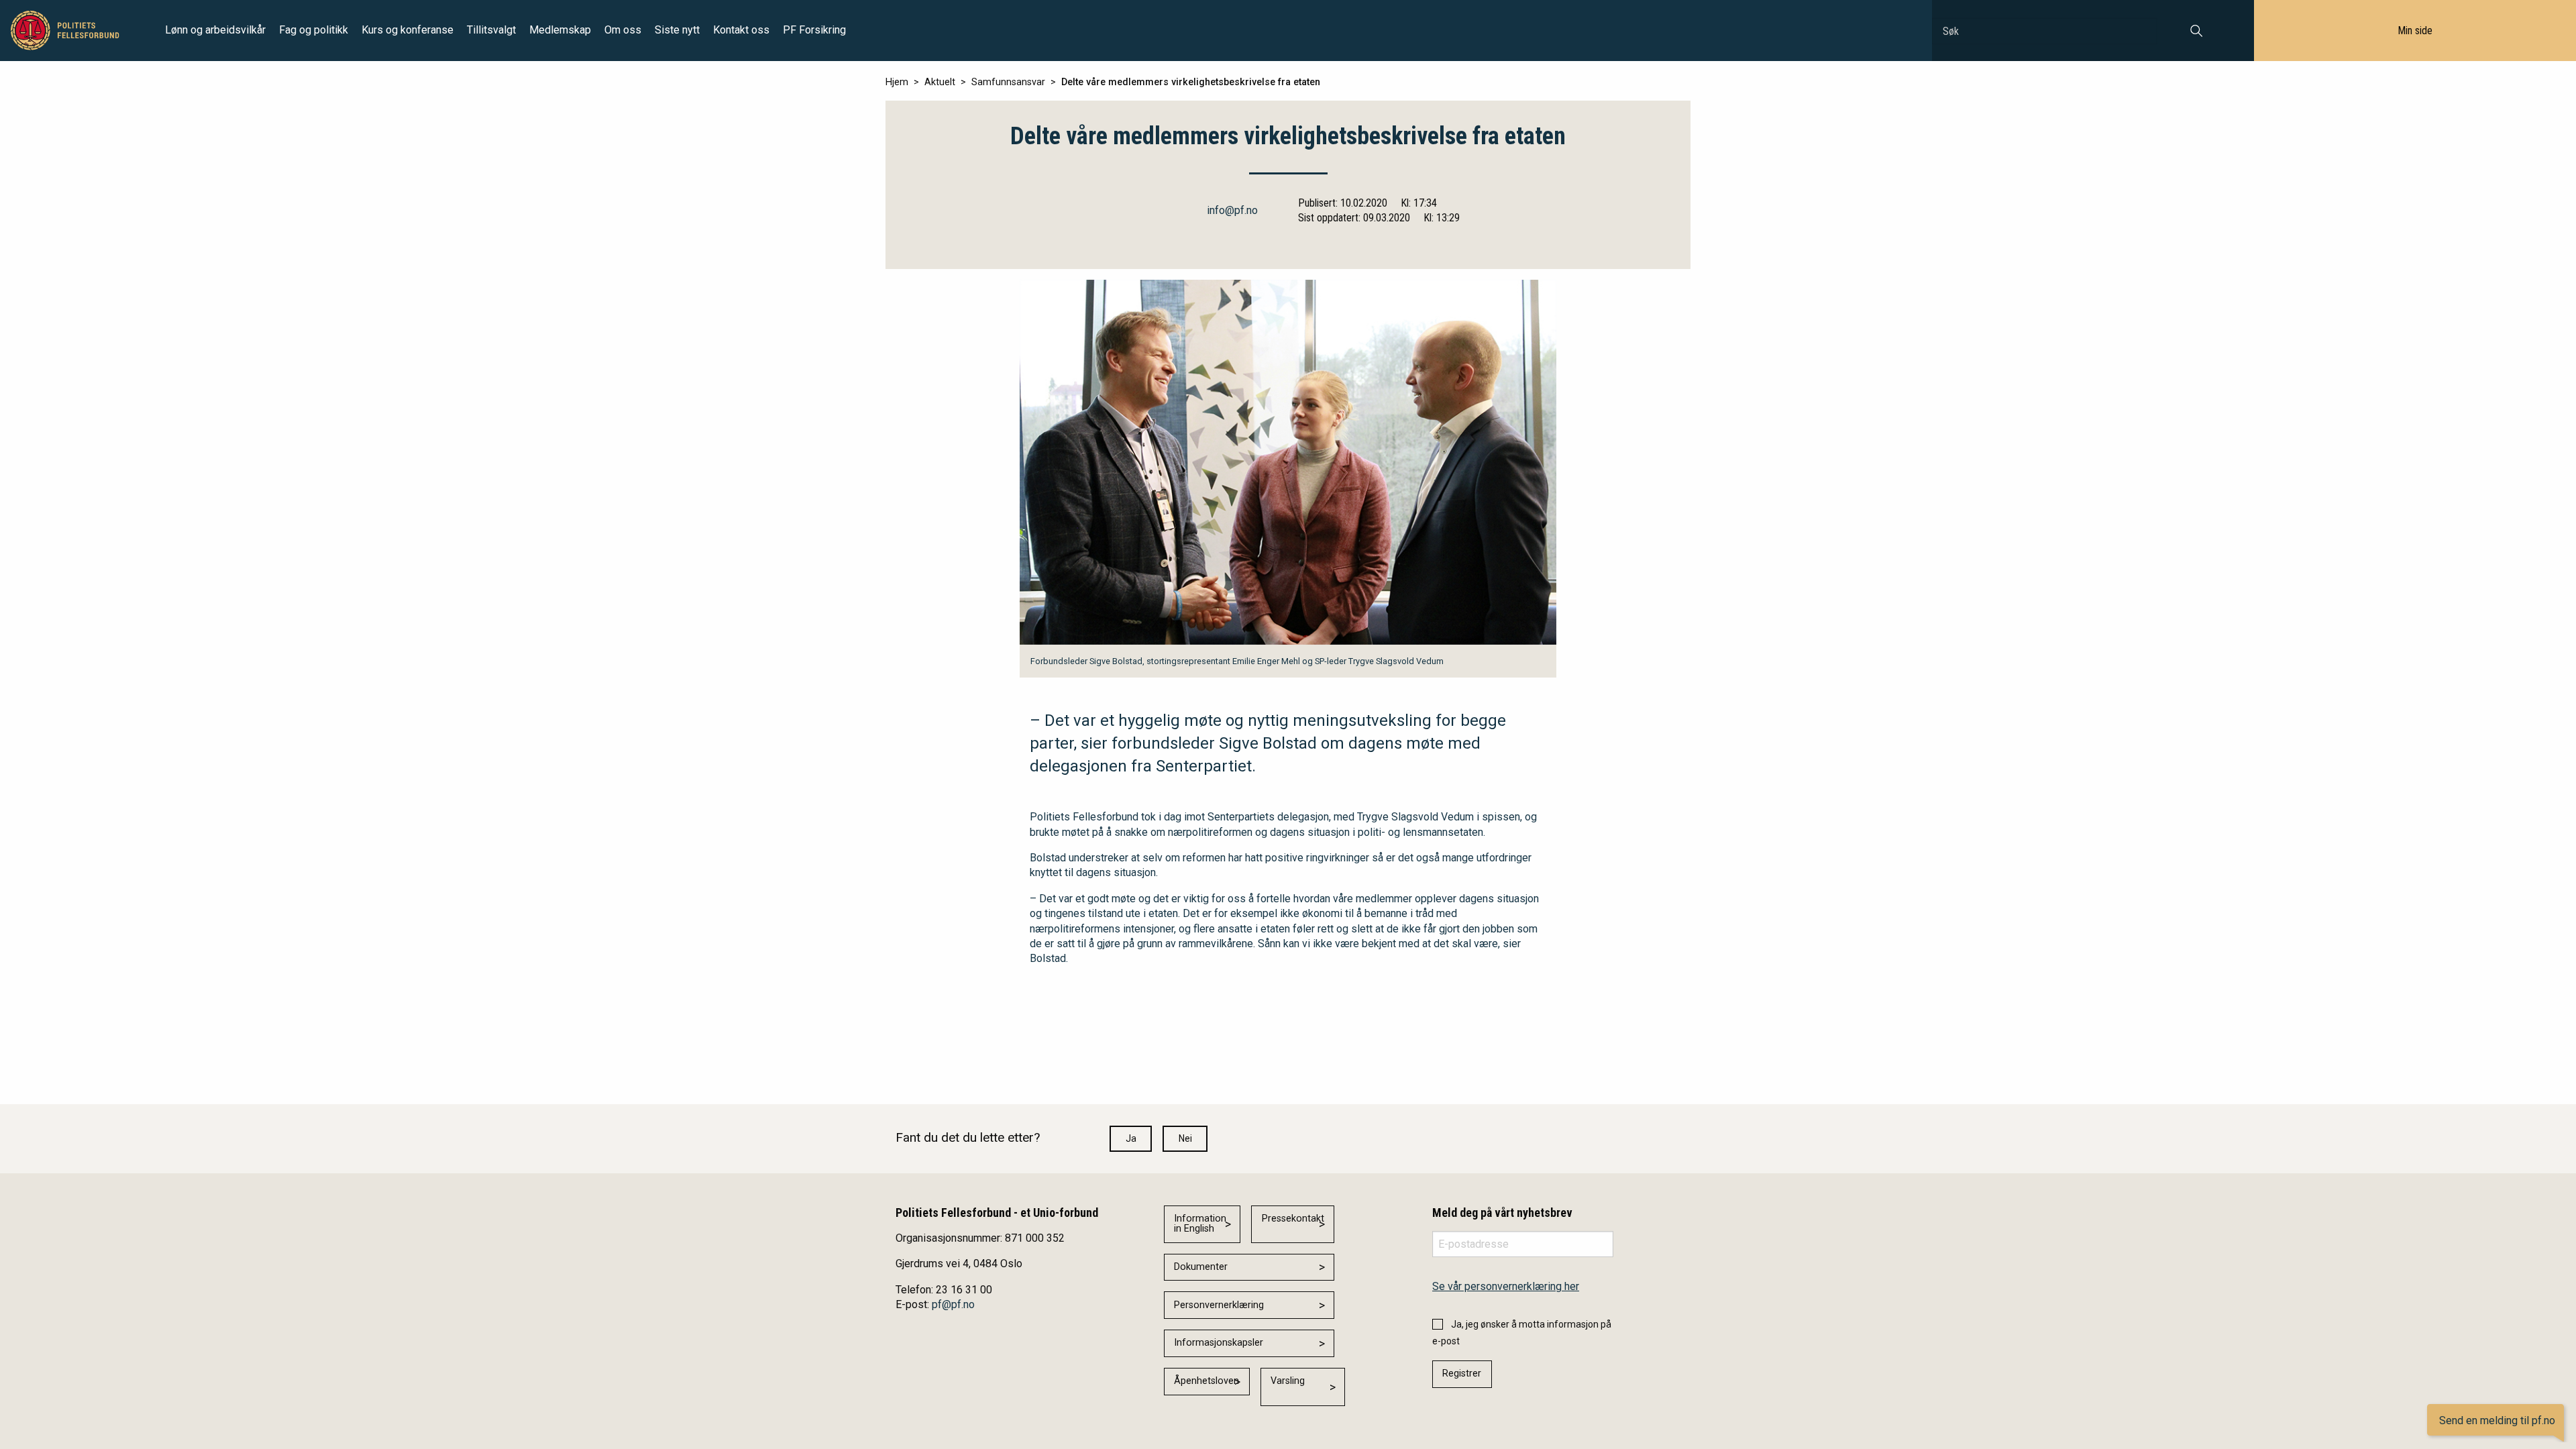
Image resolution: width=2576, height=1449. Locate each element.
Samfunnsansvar (1008, 82)
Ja (1131, 1138)
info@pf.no (1232, 210)
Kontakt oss (741, 30)
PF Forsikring (814, 30)
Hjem (897, 82)
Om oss (623, 30)
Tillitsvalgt (491, 30)
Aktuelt (940, 82)
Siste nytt (677, 30)
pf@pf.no (953, 1304)
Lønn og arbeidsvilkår (215, 30)
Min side (2415, 31)
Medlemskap (560, 30)
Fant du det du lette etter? (968, 1137)
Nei (1185, 1138)
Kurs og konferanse (408, 30)
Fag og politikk (314, 30)
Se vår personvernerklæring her (1506, 1286)
